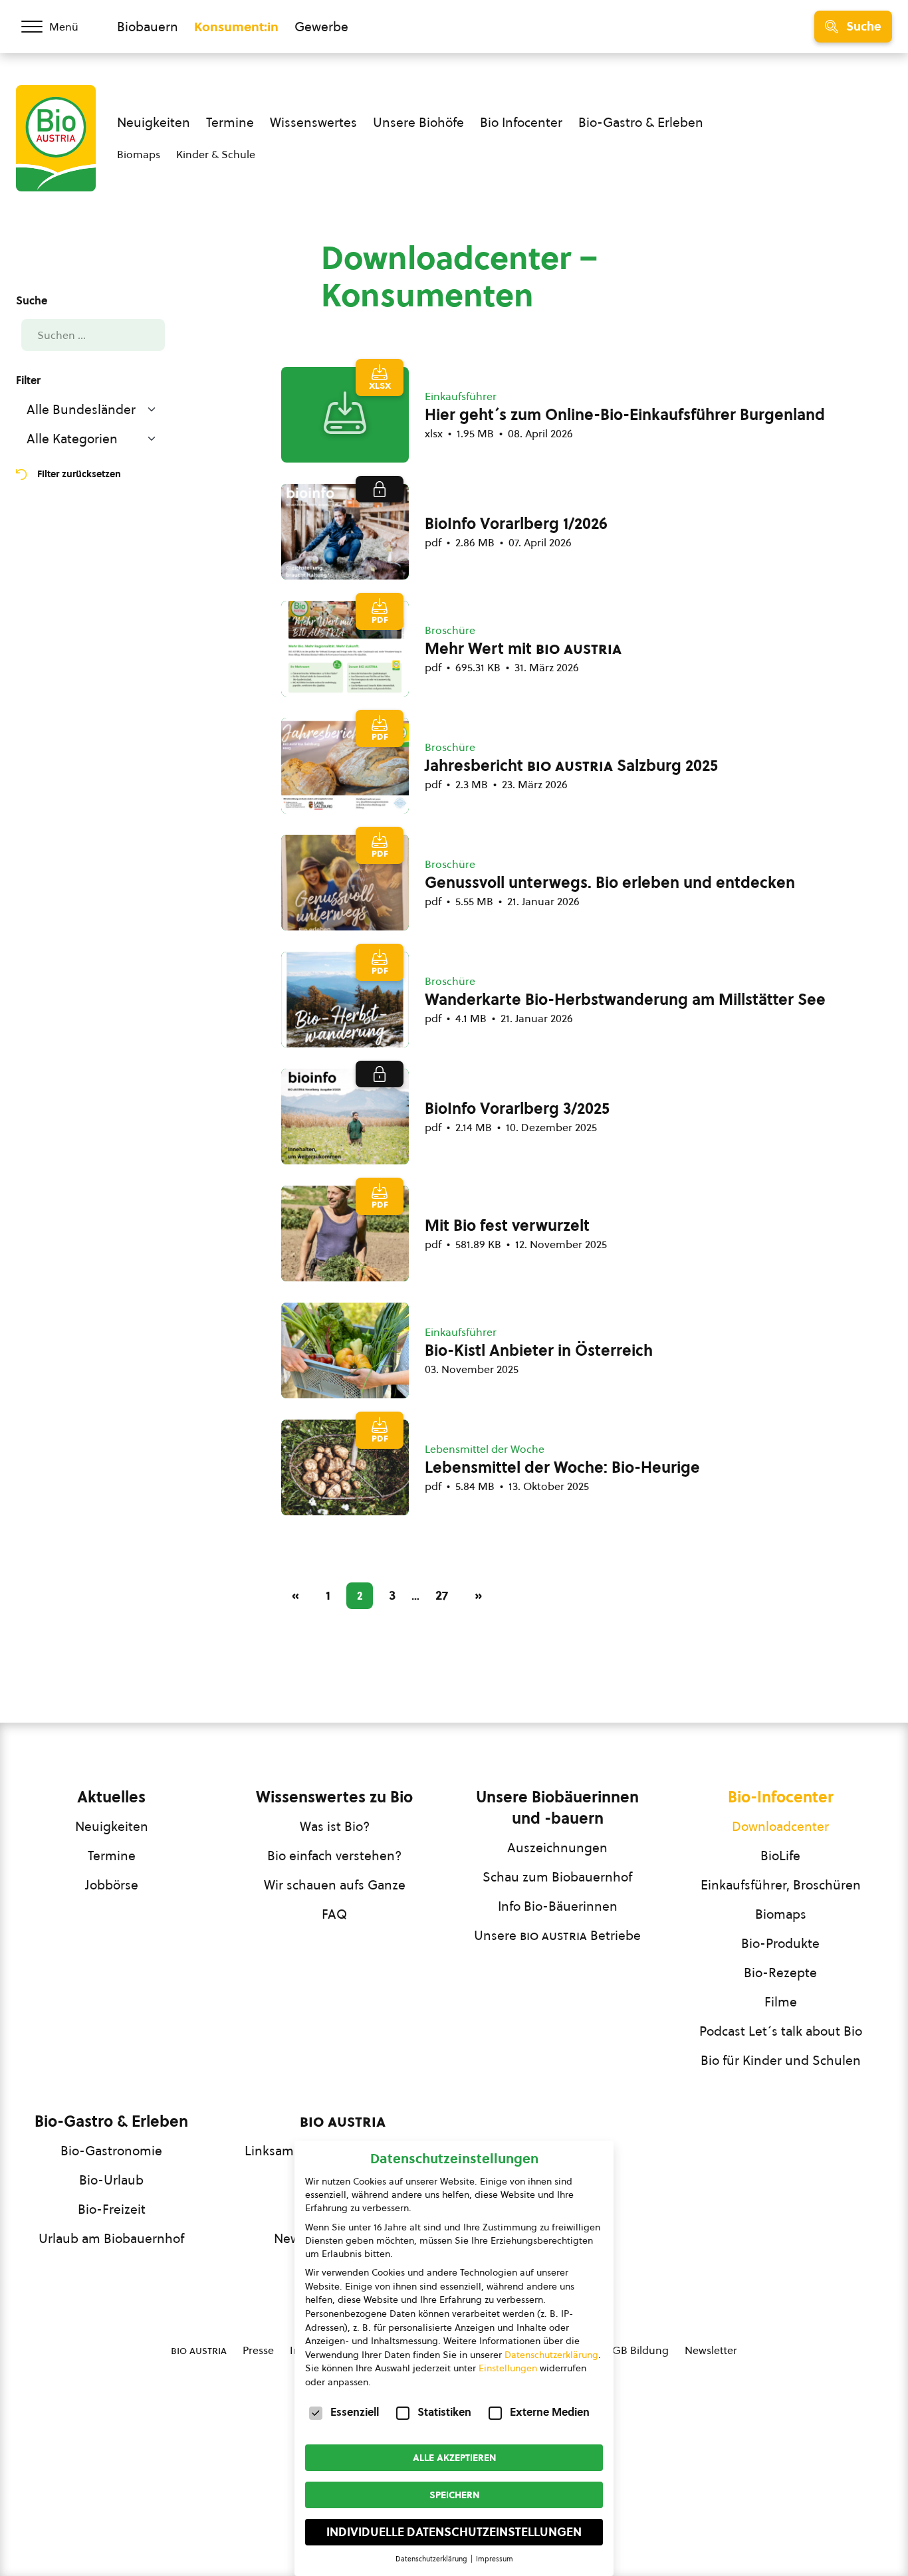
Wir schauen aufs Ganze (335, 1885)
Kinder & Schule (216, 154)
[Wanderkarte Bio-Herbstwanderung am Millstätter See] (345, 1000)
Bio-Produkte (780, 1943)
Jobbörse (112, 1885)
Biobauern (148, 27)
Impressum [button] (495, 2559)
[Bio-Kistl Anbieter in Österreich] (345, 1350)
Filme (781, 2002)
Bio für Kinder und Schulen (781, 2060)
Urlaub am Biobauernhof (111, 2238)
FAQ (334, 1914)
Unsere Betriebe (557, 1935)
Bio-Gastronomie (111, 2151)
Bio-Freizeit (112, 2209)
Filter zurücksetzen (79, 474)
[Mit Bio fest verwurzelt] (345, 1234)
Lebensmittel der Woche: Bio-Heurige (562, 1467)
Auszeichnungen (557, 1848)
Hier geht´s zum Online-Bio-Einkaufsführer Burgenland (625, 415)
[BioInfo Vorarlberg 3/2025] (345, 1117)
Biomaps (139, 154)
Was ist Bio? (335, 1826)
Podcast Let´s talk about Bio (781, 2031)
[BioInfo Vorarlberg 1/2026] (345, 532)
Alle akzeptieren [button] (454, 2458)
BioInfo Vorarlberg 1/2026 (516, 524)
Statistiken (444, 2412)
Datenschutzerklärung (551, 2355)
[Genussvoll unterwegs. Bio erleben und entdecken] (345, 883)
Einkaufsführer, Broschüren (781, 1885)
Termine (230, 122)
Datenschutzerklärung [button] (432, 2559)
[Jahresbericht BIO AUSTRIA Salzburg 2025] (345, 766)
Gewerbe (321, 27)
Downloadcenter (780, 1826)
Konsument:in (236, 27)
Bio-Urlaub (111, 2180)
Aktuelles (111, 1797)
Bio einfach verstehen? (334, 1856)
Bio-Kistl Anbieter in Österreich (539, 1350)
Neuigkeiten (154, 122)
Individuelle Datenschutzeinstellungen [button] (454, 2532)
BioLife (780, 1856)
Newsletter (711, 2350)
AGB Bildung (637, 2350)
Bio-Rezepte (780, 1973)
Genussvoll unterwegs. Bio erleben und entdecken (610, 883)
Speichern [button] (454, 2495)
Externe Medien (550, 2412)
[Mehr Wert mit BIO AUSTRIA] (345, 649)
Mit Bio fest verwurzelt (507, 1226)
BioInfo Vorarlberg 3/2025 (517, 1109)
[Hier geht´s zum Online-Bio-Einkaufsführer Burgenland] (345, 415)
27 (442, 1595)
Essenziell (355, 2412)
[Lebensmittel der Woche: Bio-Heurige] (345, 1467)
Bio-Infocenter (781, 1797)
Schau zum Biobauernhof (557, 1877)
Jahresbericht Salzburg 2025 (571, 766)
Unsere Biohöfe (418, 122)
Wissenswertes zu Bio (334, 1797)
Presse (258, 2350)
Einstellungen (508, 2368)
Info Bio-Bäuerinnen (558, 1906)
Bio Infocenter (521, 122)
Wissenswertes (313, 122)
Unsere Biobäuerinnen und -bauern (557, 1808)
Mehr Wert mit (523, 649)
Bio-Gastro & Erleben (641, 122)
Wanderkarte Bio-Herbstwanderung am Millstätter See (625, 1000)
